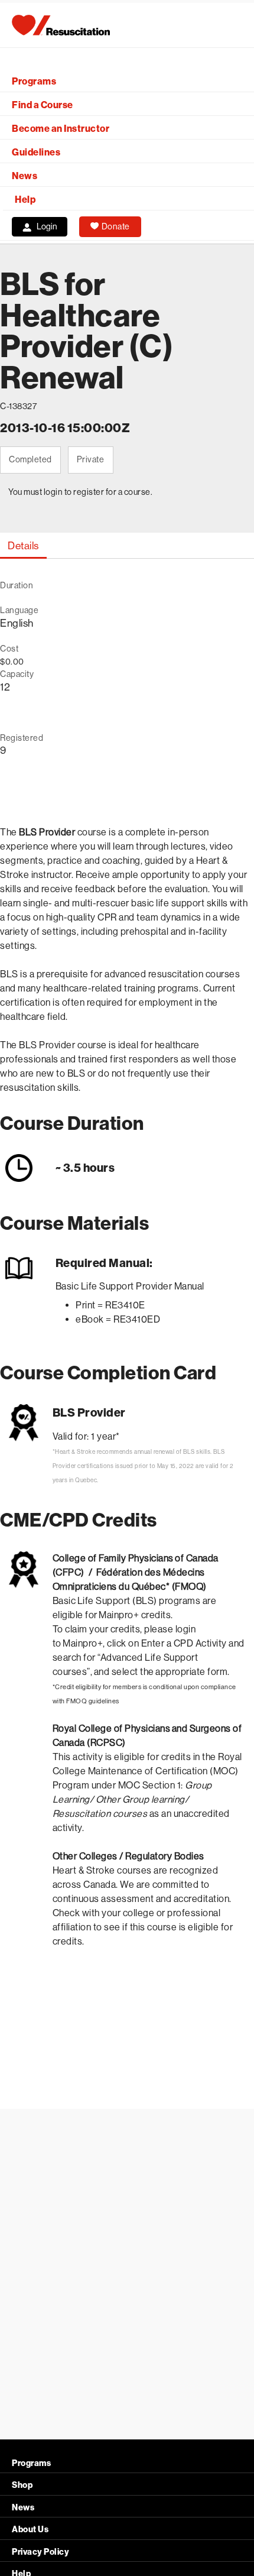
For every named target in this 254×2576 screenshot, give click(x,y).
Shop (22, 2485)
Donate (116, 226)
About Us (30, 2530)
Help (25, 200)
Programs (34, 81)
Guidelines (36, 152)
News (25, 176)
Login (47, 226)
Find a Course (43, 105)
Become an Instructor (61, 129)
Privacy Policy (40, 2552)
